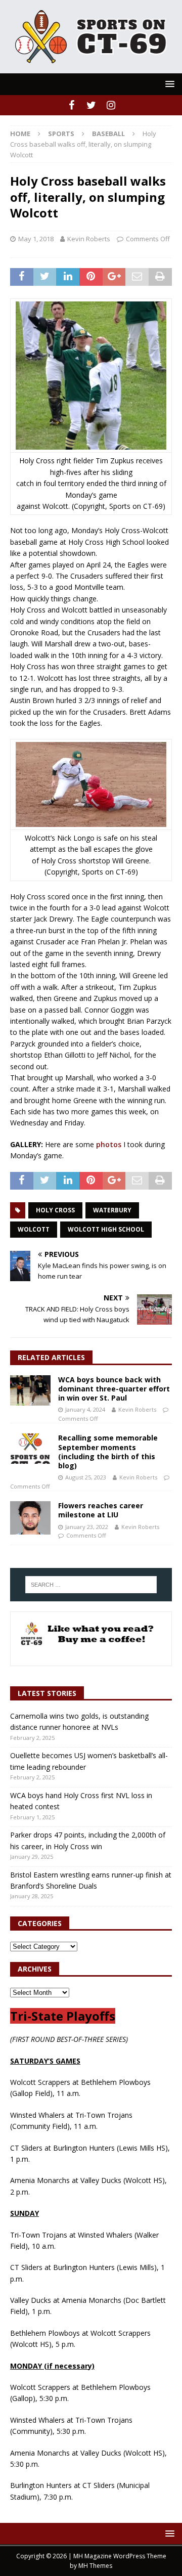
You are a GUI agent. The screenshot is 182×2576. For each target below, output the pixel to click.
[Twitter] (91, 105)
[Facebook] (72, 105)
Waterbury (112, 1210)
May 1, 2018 (36, 239)
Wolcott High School (106, 1229)
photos (109, 1144)
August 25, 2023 (86, 1477)
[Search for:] (91, 1585)
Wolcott (34, 1229)
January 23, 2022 (87, 1527)
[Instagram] (111, 105)
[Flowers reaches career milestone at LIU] (30, 1518)
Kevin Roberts (89, 239)
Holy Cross (55, 1210)
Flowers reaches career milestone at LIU (101, 1510)
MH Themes (95, 2566)
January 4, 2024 (85, 1409)
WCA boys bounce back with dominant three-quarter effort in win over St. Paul (114, 1389)
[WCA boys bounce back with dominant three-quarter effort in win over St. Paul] (30, 1390)
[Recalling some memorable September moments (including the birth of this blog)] (30, 1449)
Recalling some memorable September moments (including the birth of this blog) (108, 1452)
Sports (61, 134)
